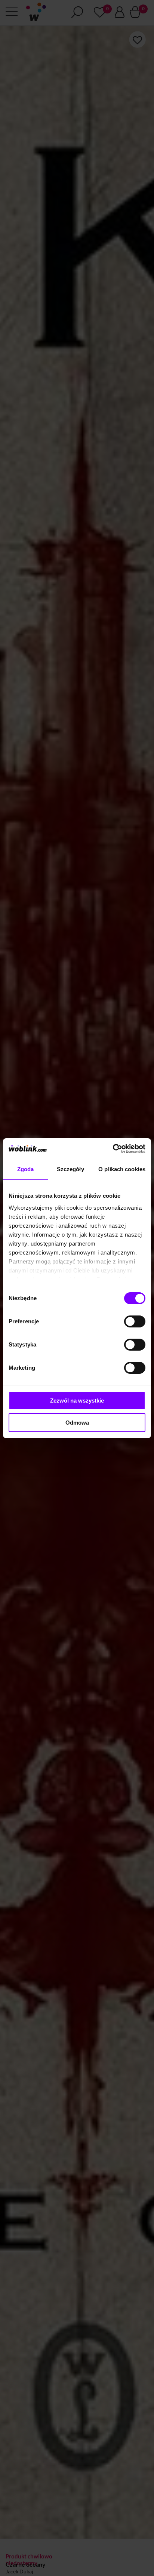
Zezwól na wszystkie (77, 1401)
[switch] (135, 1321)
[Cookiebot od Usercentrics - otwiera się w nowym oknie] (113, 1149)
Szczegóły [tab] (70, 1169)
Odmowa (77, 1423)
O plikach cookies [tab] (122, 1169)
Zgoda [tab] (26, 1169)
